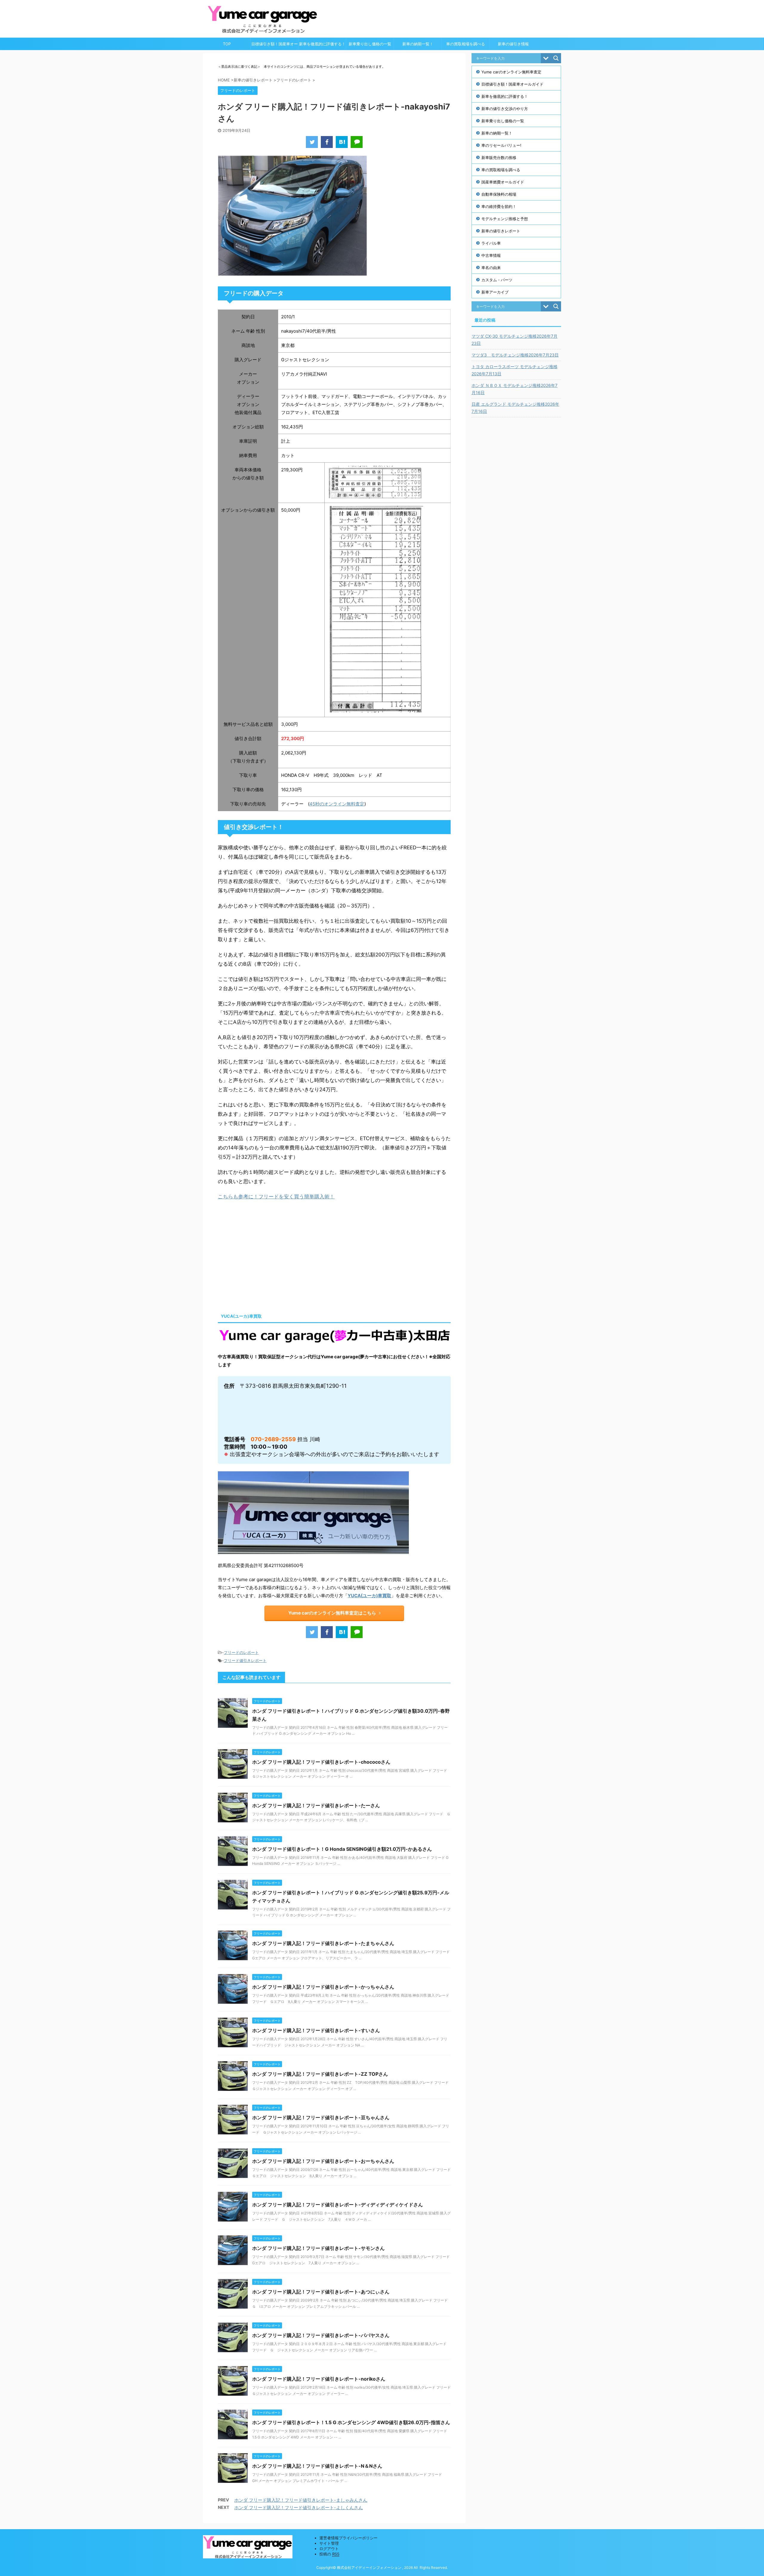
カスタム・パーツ (497, 280)
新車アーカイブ (495, 292)
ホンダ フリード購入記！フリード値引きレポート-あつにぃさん (321, 2292)
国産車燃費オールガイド (503, 182)
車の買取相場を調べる (466, 44)
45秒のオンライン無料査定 (337, 804)
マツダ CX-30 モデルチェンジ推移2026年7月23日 (515, 340)
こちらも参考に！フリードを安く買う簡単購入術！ (276, 1197)
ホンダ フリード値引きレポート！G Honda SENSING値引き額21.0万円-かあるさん (342, 1849)
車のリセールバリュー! (501, 145)
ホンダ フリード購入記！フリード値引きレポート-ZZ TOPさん (320, 2074)
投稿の (329, 2554)
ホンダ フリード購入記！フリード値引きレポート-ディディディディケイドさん (338, 2205)
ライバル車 (491, 243)
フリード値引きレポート (245, 1660)
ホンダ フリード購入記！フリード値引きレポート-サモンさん (318, 2248)
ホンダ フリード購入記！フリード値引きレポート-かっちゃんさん (323, 1987)
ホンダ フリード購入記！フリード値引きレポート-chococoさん (321, 1762)
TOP (227, 44)
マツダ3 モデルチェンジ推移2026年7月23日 (515, 355)
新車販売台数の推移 (499, 158)
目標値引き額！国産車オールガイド (275, 46)
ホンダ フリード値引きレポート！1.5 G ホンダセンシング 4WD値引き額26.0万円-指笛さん (351, 2422)
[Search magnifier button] (556, 58)
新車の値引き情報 (513, 44)
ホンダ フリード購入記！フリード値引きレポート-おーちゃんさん (323, 2161)
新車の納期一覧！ (418, 44)
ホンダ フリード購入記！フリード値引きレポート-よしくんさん (299, 2508)
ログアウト (329, 2549)
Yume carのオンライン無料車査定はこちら (332, 1613)
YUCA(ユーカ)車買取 (369, 1596)
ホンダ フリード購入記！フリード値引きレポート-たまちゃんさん (323, 1943)
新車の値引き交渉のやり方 (505, 109)
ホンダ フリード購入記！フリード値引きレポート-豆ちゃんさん (321, 2117)
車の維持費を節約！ (499, 206)
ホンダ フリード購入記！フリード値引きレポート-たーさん (316, 1805)
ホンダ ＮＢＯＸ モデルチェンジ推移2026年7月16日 (515, 389)
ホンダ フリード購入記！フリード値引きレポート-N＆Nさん (317, 2466)
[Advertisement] (268, 1255)
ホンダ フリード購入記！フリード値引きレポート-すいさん (316, 2030)
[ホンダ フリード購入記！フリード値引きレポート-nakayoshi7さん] (342, 142)
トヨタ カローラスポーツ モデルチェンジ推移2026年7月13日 (515, 370)
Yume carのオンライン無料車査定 (511, 72)
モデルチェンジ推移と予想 (505, 219)
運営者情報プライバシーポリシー (348, 2538)
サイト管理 (329, 2543)
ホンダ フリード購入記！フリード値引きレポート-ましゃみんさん (301, 2500)
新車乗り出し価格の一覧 (370, 44)
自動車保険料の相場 (499, 194)
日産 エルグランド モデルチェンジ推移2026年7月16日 (515, 408)
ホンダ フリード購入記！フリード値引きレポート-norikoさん (319, 2379)
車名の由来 (491, 268)
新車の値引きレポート (501, 231)
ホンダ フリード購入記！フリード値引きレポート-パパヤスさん (321, 2335)
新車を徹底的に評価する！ (322, 44)
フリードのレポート (241, 1652)
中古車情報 (491, 255)
